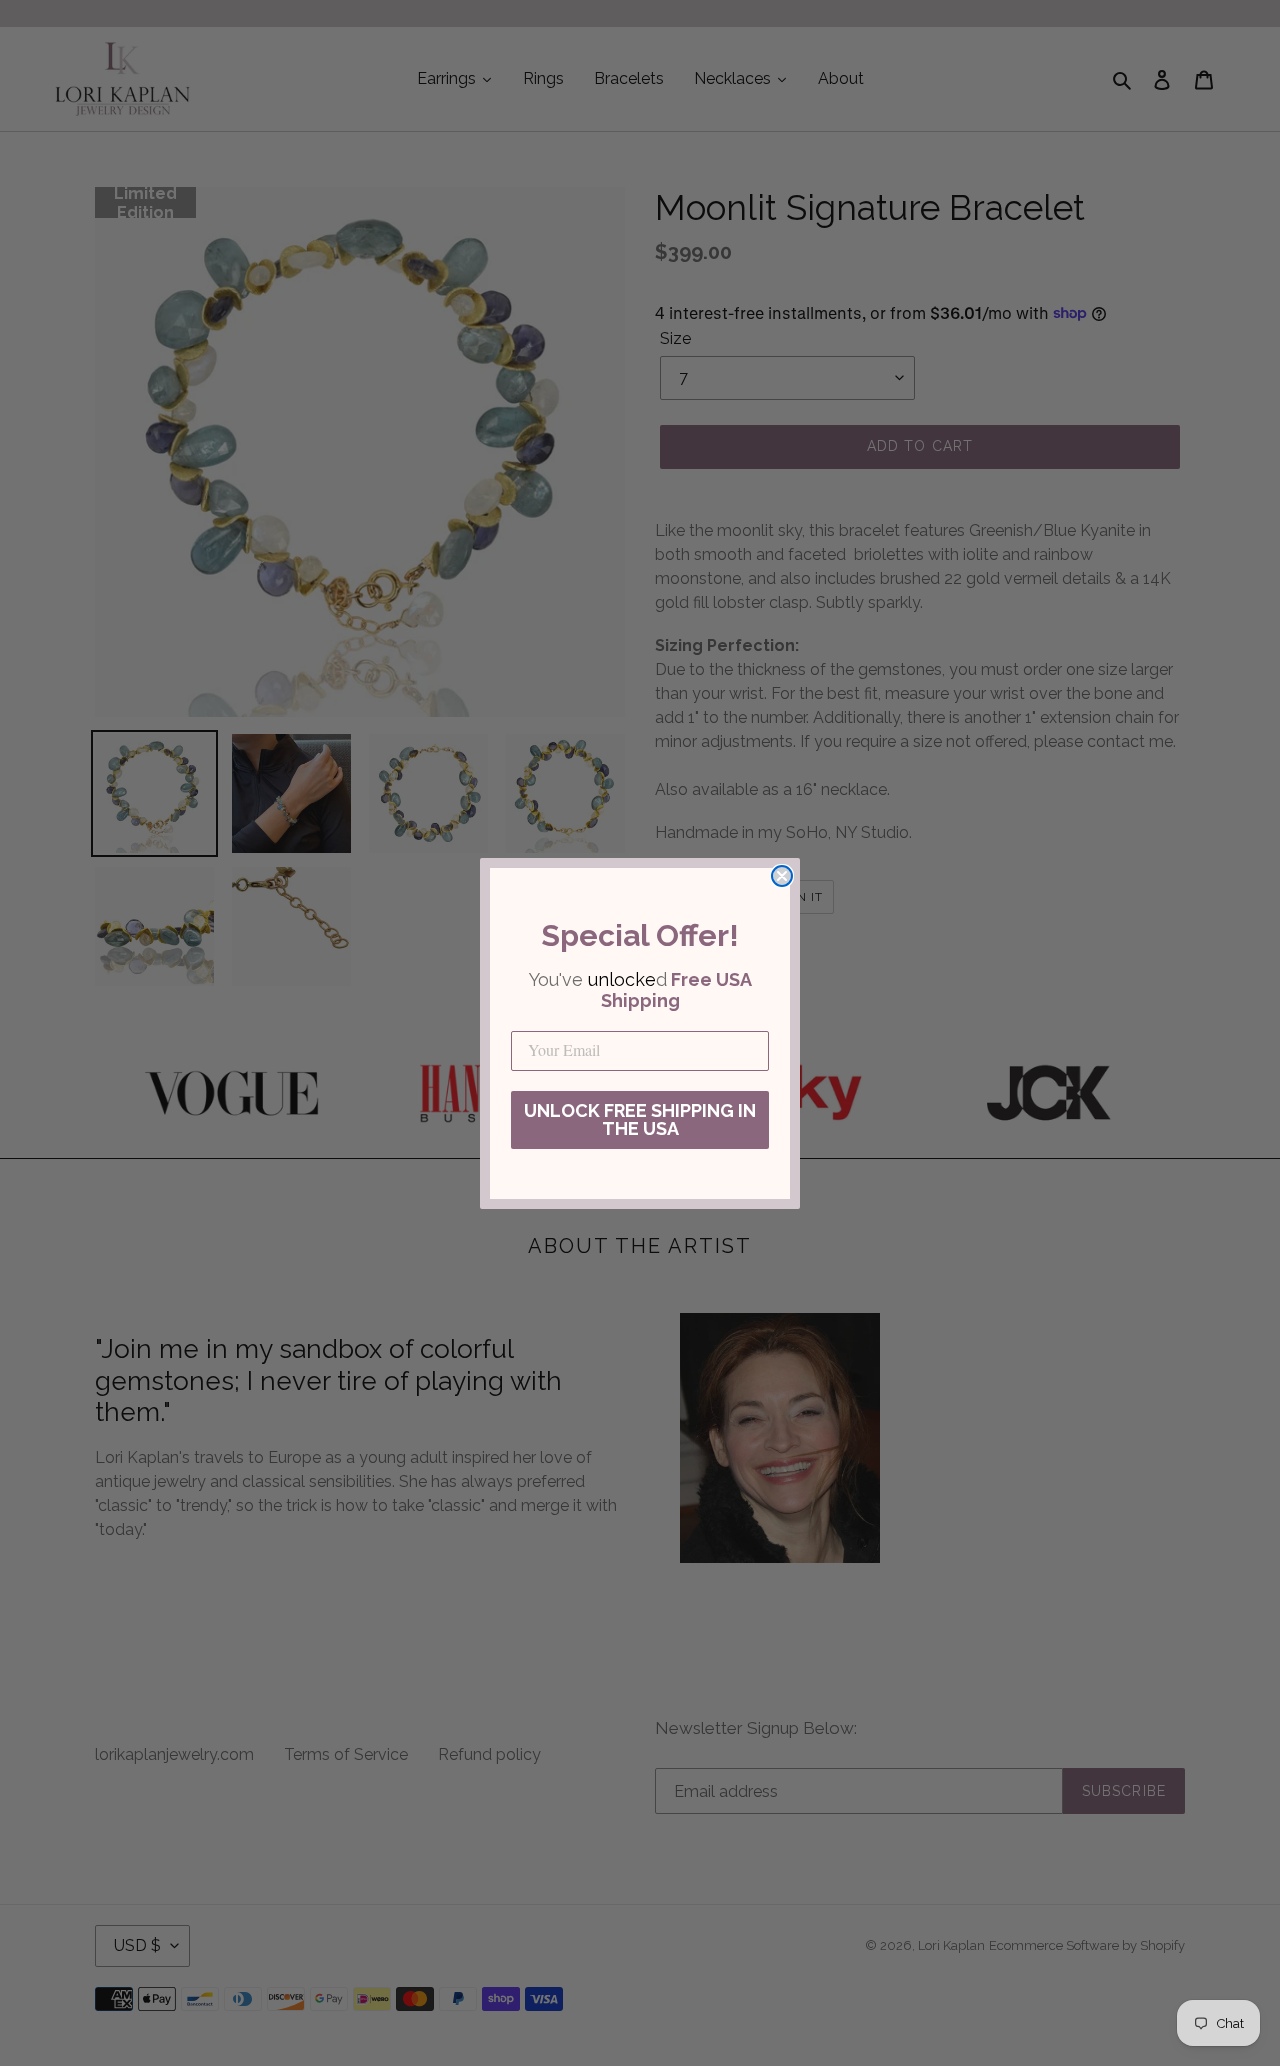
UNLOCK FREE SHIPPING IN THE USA (640, 1119)
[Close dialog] (782, 876)
